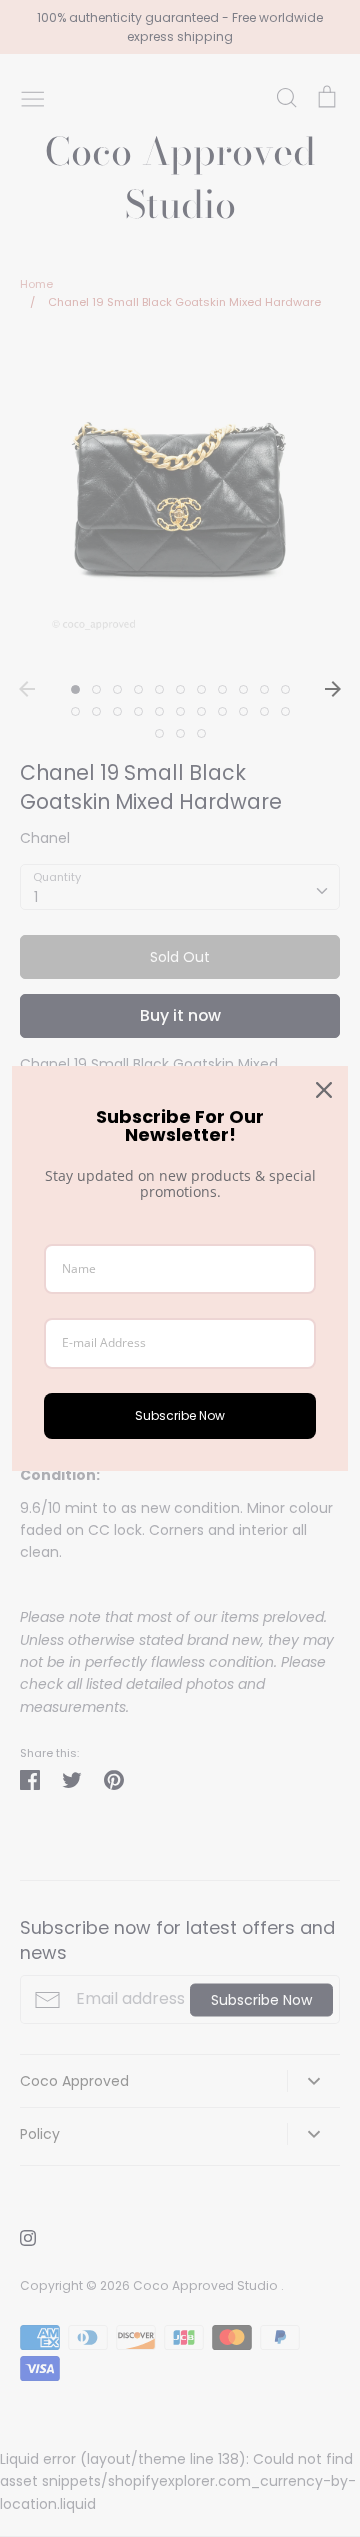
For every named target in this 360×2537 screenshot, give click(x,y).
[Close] (324, 1090)
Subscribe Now (180, 1415)
